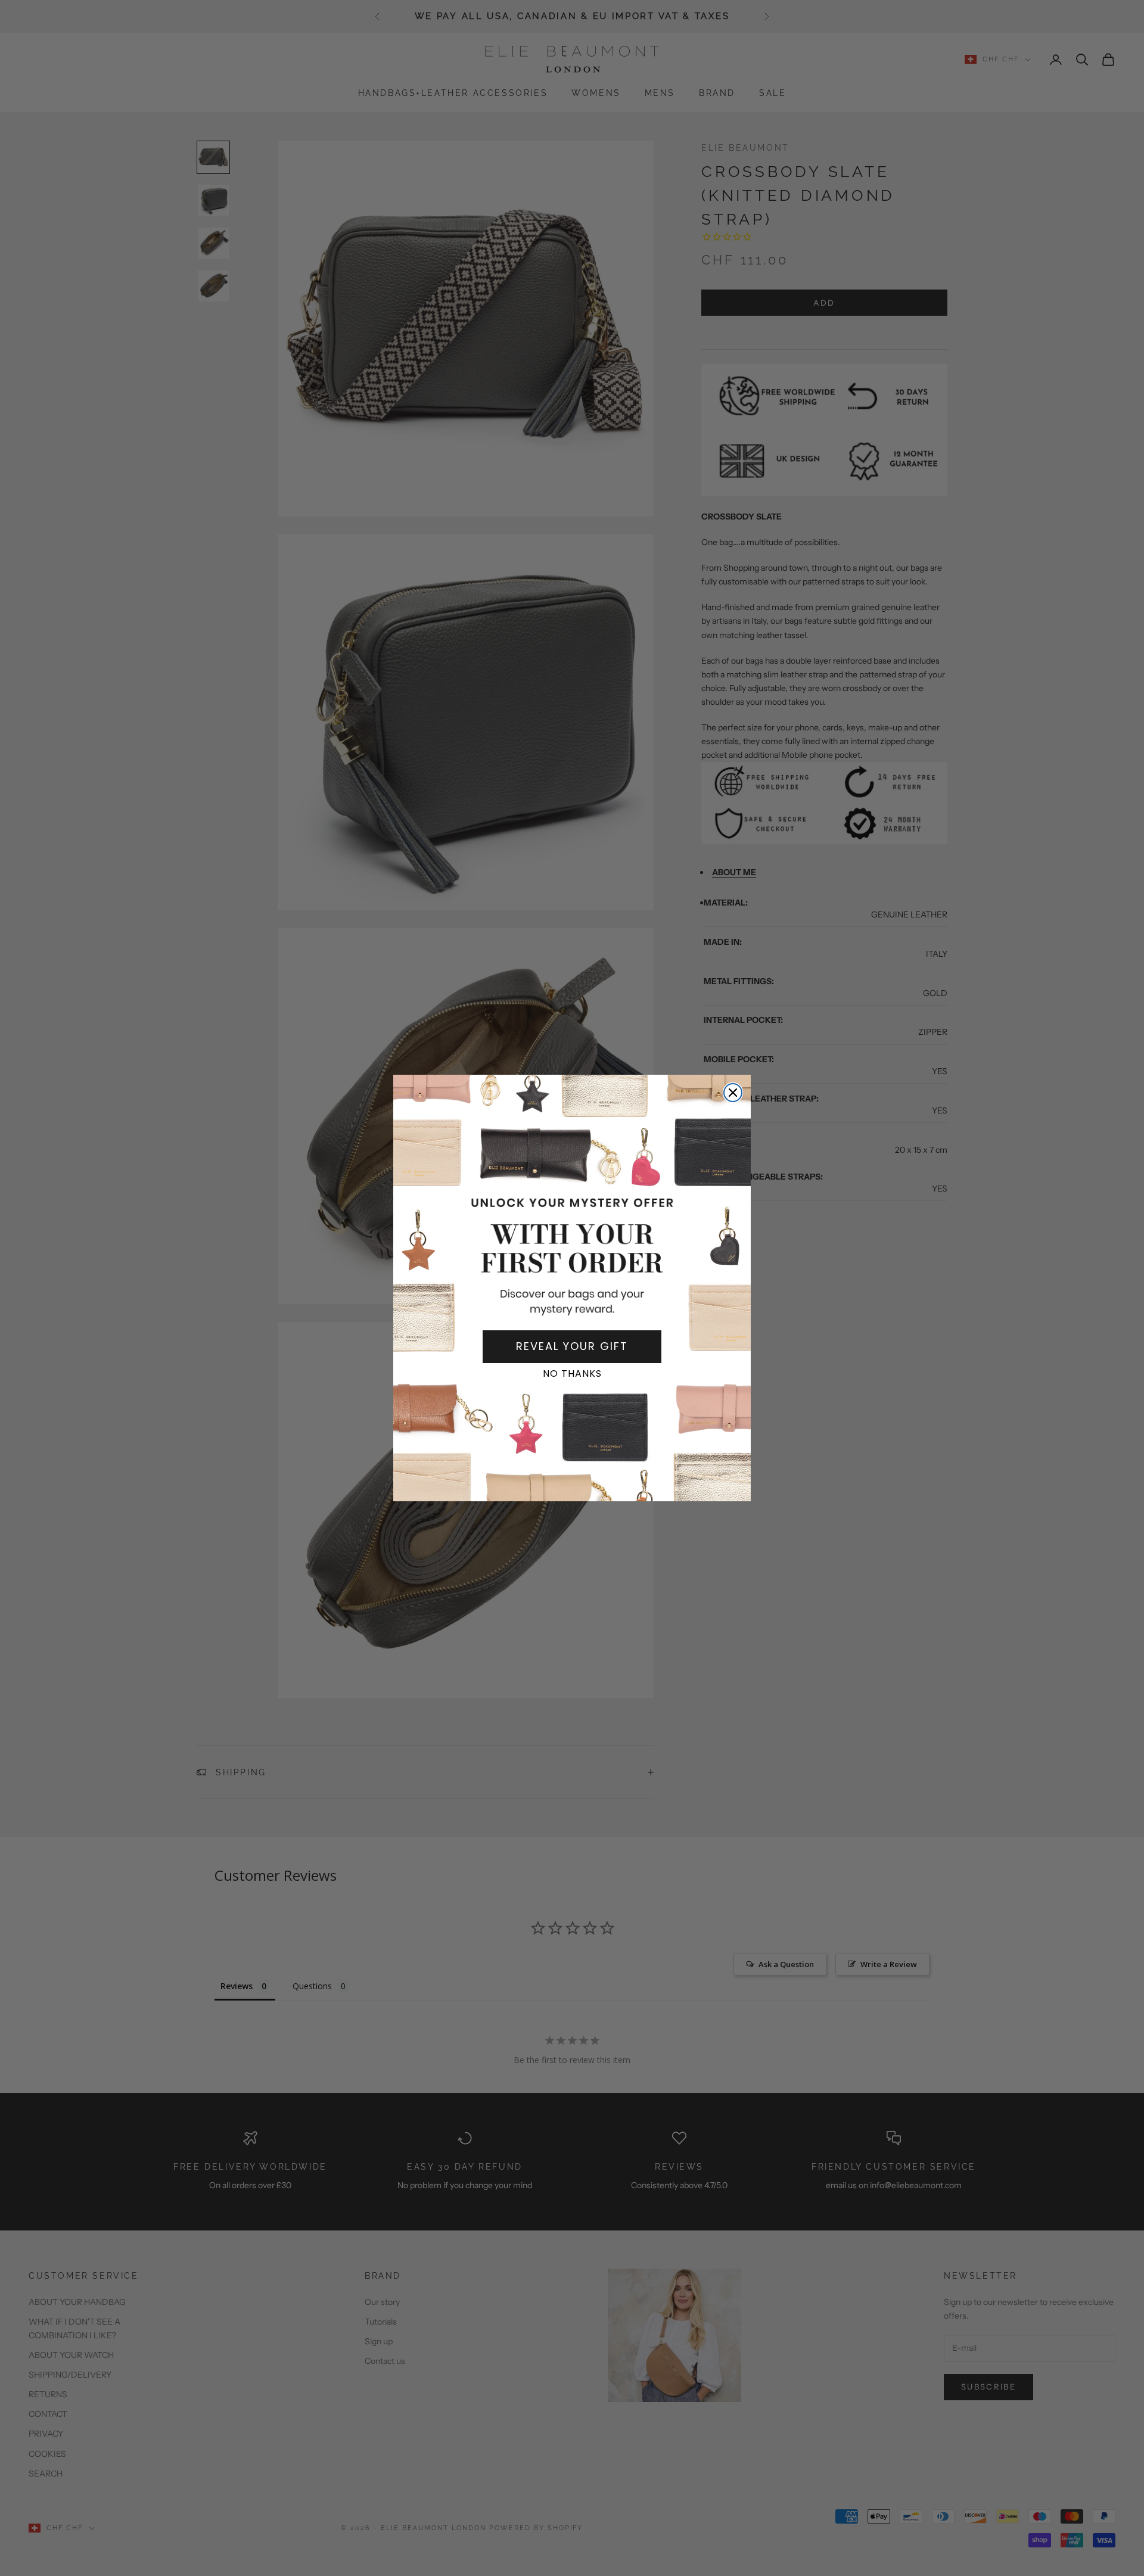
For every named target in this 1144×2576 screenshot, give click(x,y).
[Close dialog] (733, 1093)
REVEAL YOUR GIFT (572, 1346)
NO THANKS (572, 1373)
